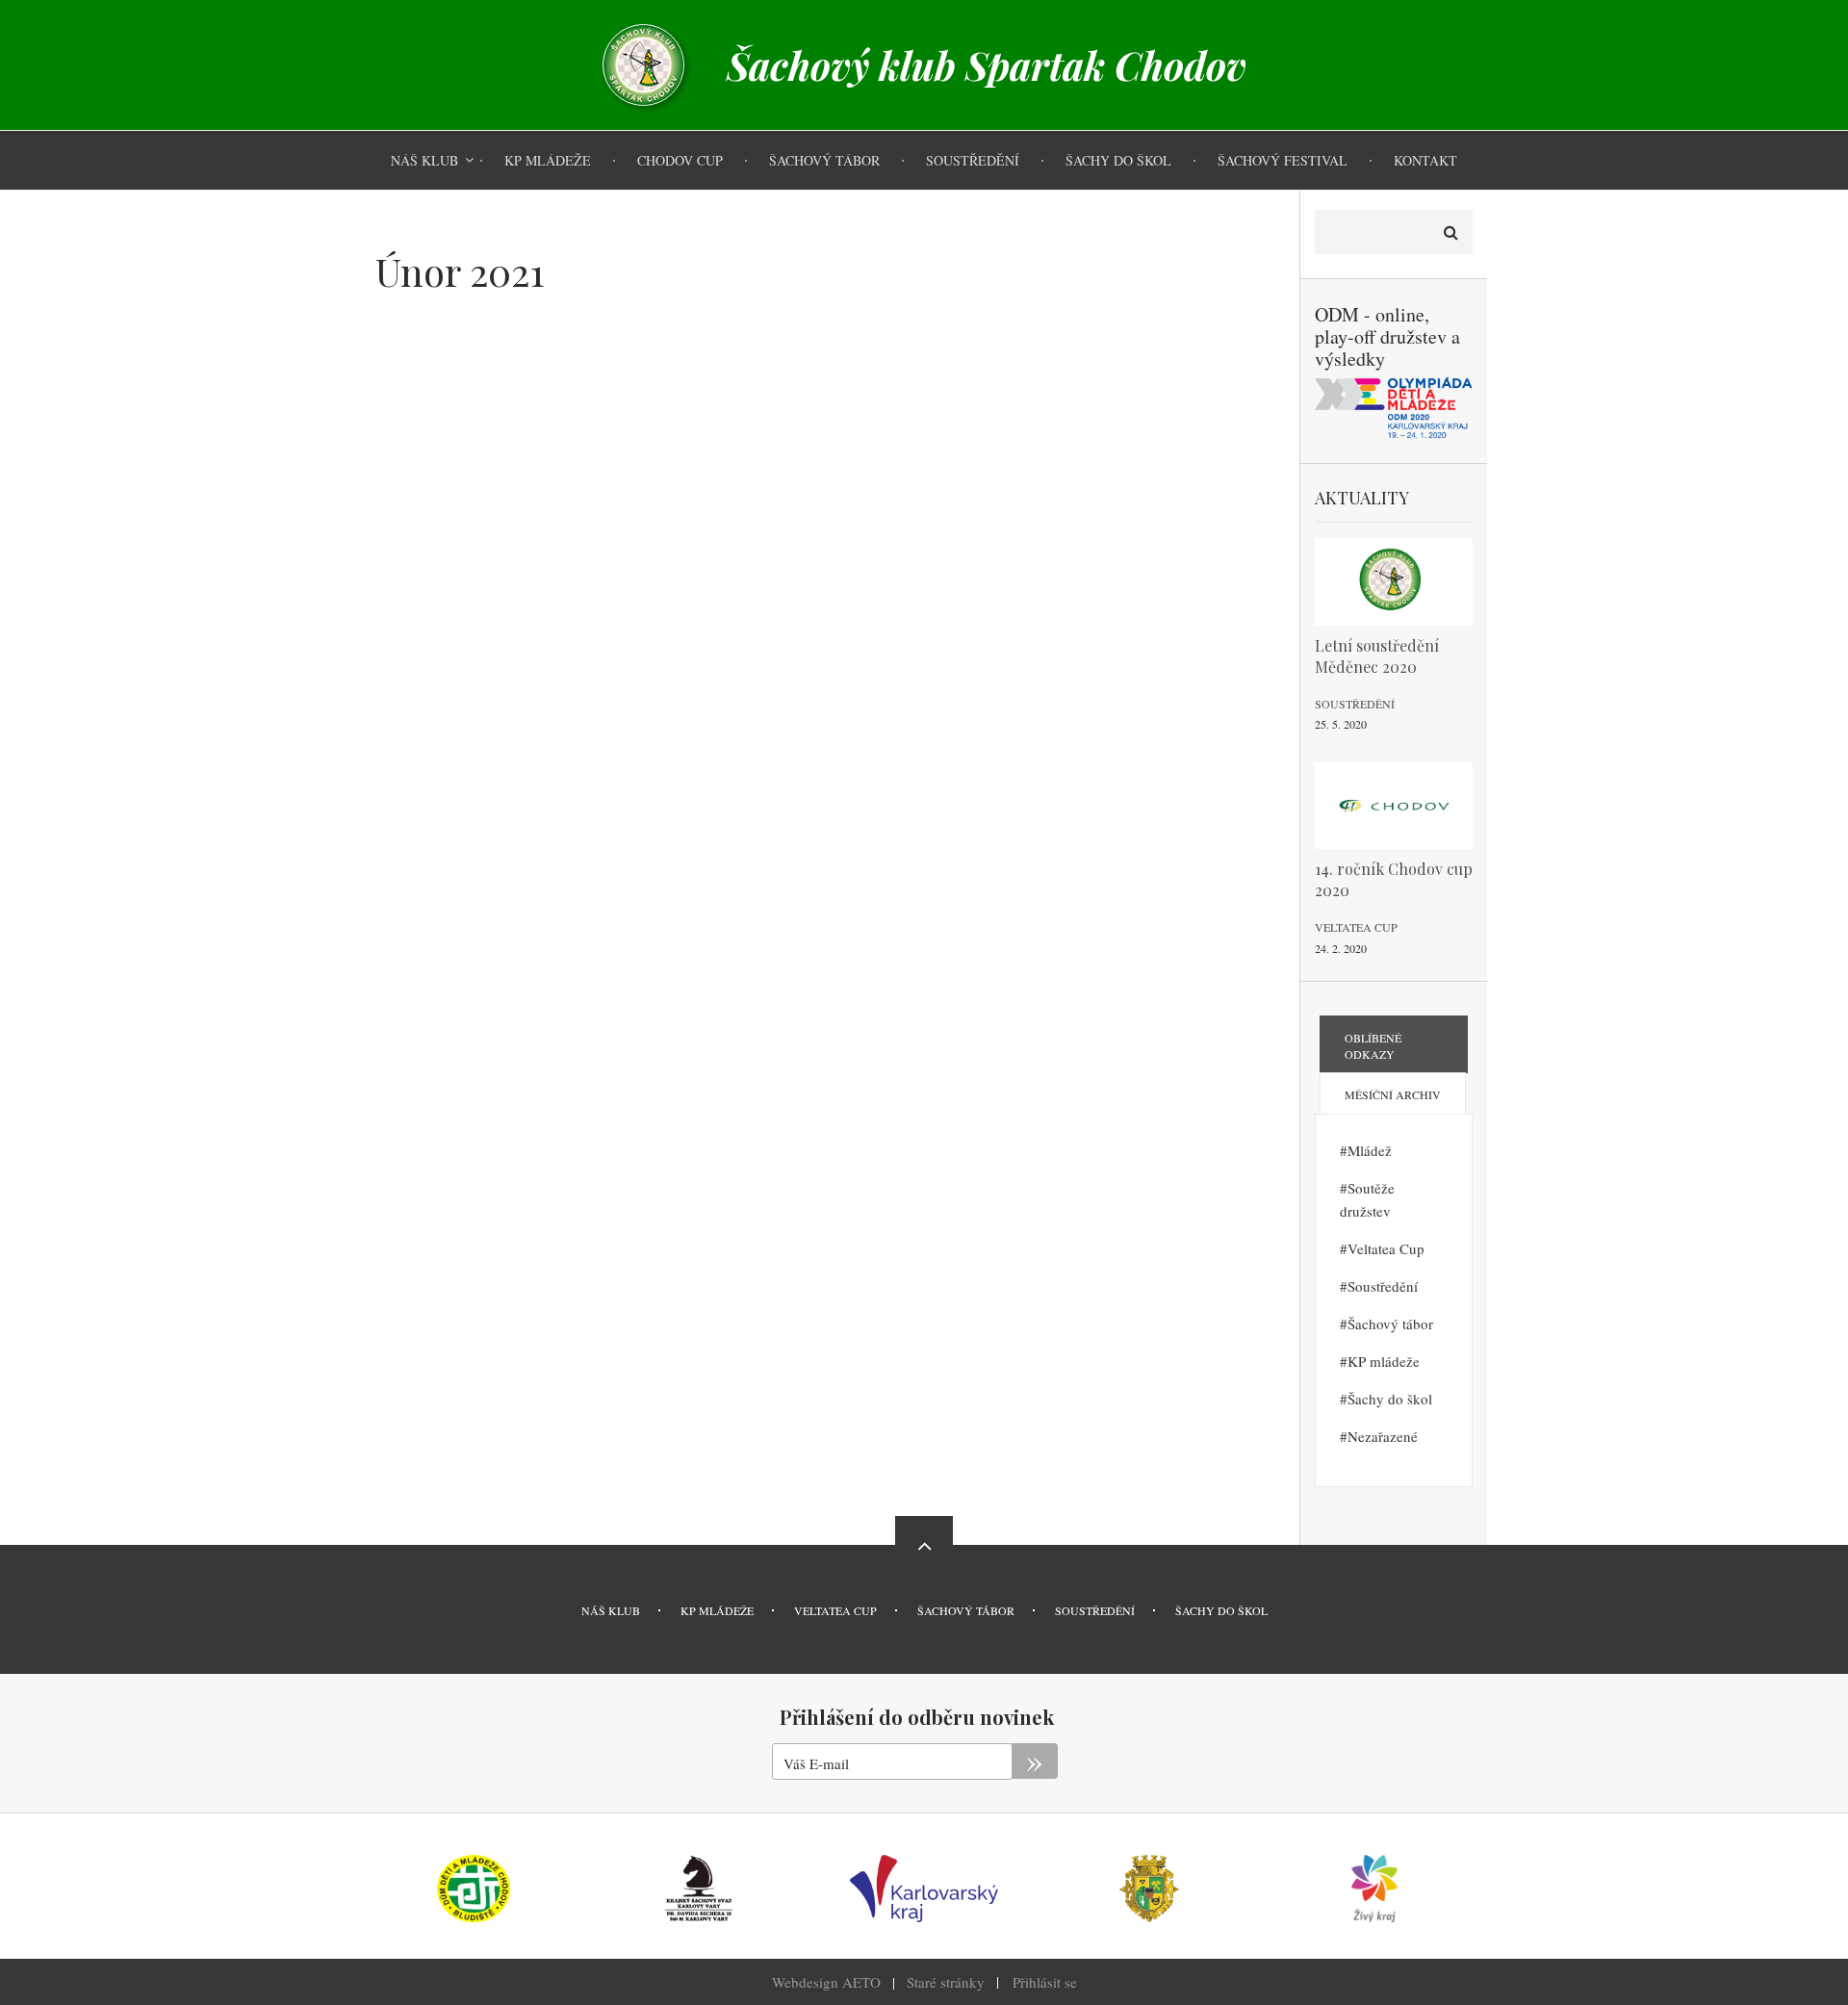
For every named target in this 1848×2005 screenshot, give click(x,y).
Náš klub (611, 1610)
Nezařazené (1383, 1436)
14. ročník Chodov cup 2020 (1394, 879)
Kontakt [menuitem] (1425, 160)
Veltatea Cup (1356, 927)
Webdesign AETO (826, 1982)
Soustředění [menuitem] (973, 160)
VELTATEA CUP (835, 1610)
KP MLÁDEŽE (717, 1610)
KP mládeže (1384, 1361)
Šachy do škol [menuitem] (1118, 160)
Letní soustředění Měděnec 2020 (1377, 656)
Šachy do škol (1390, 1399)
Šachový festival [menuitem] (1283, 160)
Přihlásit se (1045, 1982)
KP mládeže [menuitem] (548, 160)
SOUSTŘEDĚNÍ (1095, 1610)
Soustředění (1355, 704)
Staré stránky (946, 1982)
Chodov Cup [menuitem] (680, 160)
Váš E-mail (816, 1763)
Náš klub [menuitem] (424, 160)
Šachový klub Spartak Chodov (987, 65)
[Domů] (643, 63)
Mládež (1370, 1150)
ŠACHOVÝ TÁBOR (966, 1610)
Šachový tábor (1390, 1324)
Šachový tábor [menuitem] (824, 160)
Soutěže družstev (1367, 1199)
